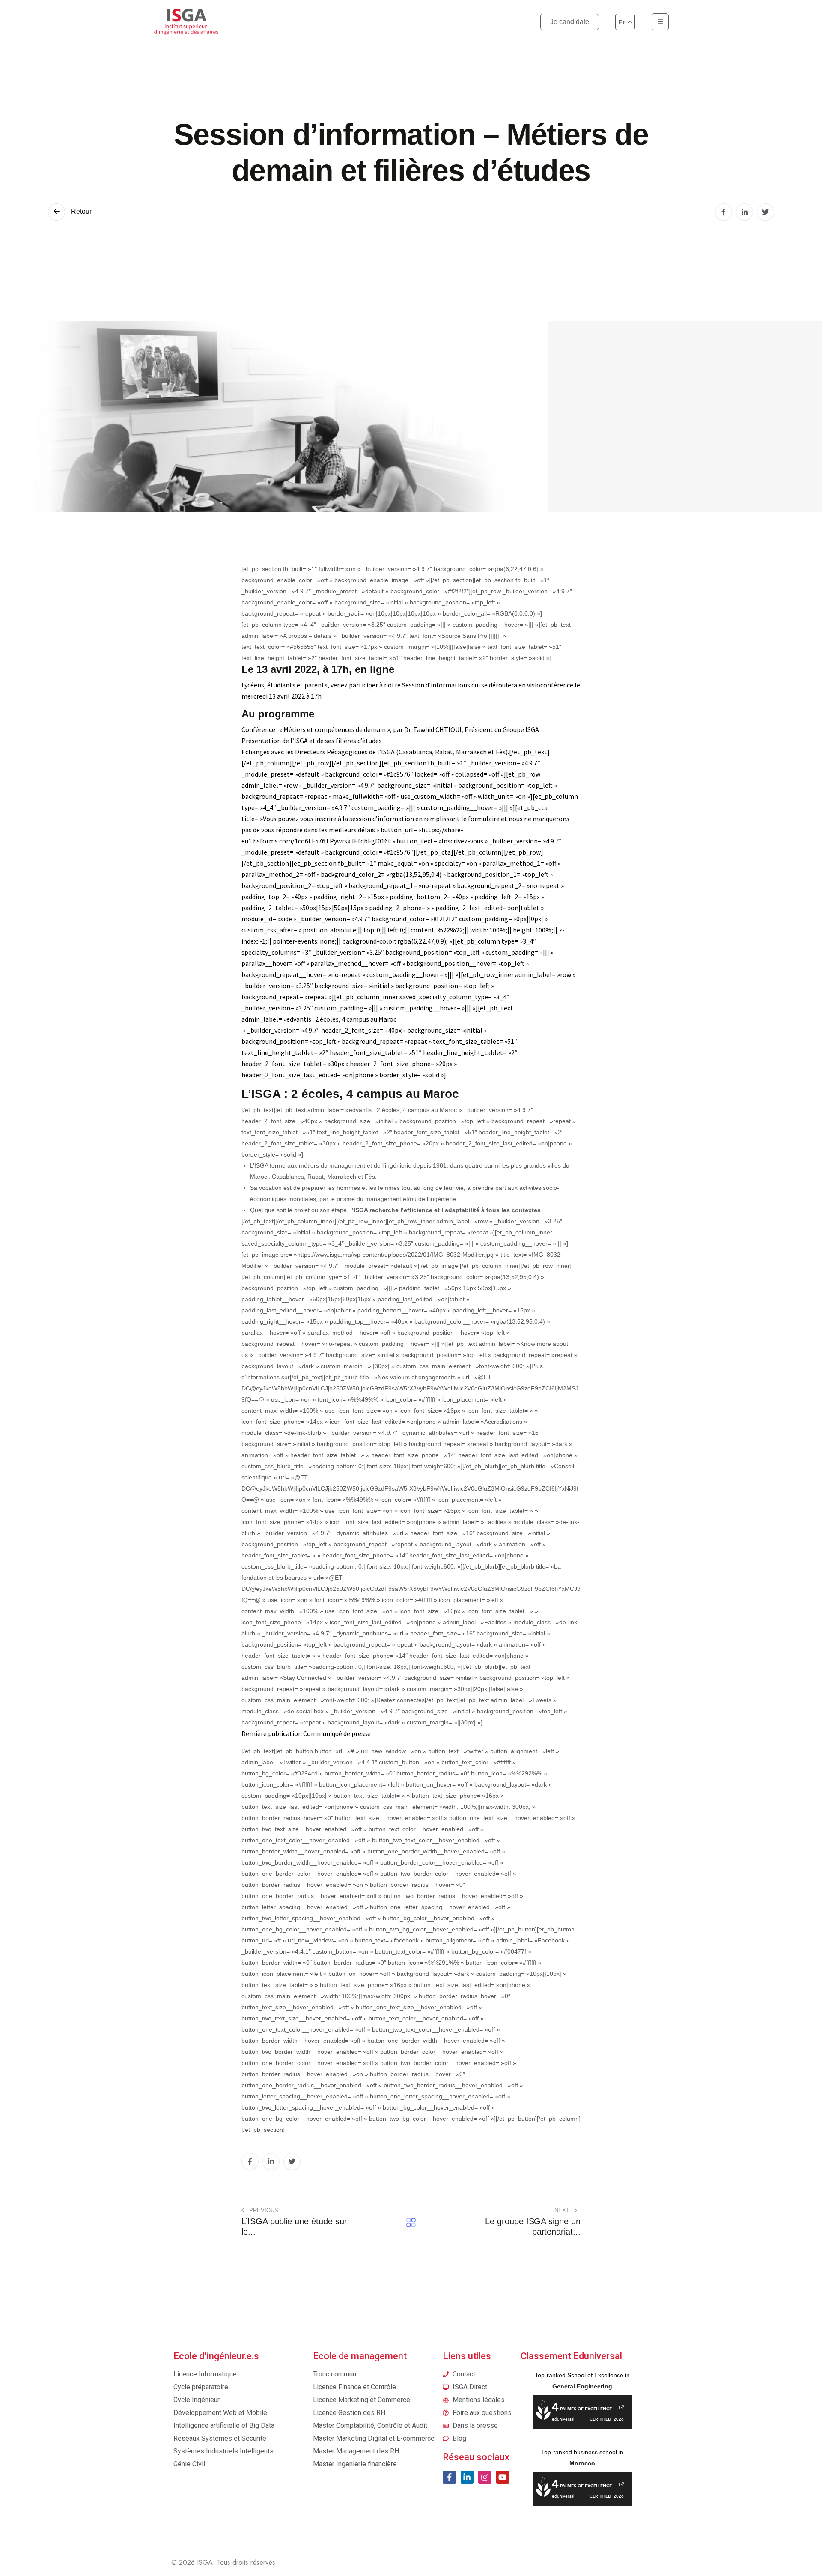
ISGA (205, 2563)
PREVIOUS (263, 2210)
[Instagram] (485, 2477)
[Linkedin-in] (467, 2477)
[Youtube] (503, 2477)
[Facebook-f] (449, 2477)
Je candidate (570, 22)
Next (563, 2210)
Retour (80, 211)
